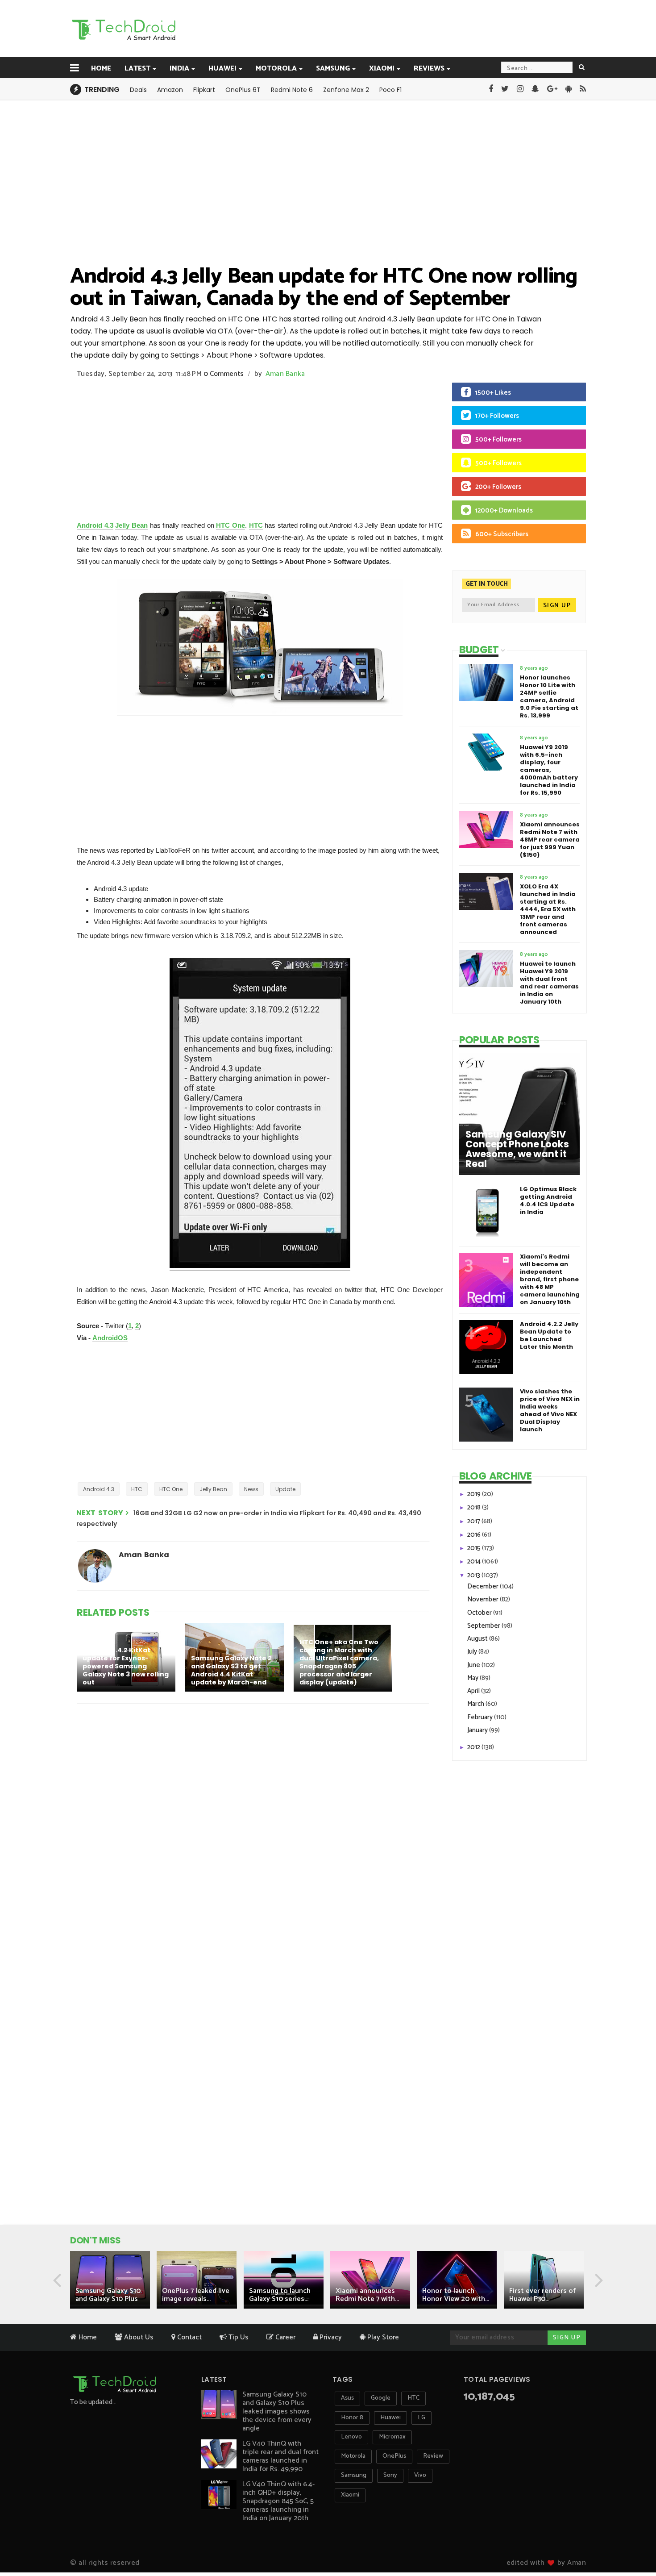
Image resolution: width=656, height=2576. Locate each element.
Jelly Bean (131, 525)
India (179, 69)
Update (285, 1489)
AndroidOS (110, 1338)
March (476, 1704)
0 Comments (224, 374)
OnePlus (394, 2456)
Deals (138, 90)
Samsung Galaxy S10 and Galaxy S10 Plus (108, 2295)
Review (433, 2456)
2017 (474, 1521)
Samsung (333, 69)
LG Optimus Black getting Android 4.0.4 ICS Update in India (548, 1200)
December (484, 1586)
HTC (256, 525)
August (478, 1639)
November (484, 1599)
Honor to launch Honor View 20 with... (456, 2295)
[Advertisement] (373, 28)
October (480, 1613)
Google (381, 2398)
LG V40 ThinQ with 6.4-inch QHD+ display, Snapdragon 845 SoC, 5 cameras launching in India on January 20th (278, 2501)
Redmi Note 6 (292, 90)
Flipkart (204, 90)
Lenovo (351, 2437)
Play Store (382, 2337)
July (473, 1652)
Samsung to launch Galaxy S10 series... (280, 2295)
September (484, 1626)
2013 (474, 1575)
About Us (138, 2337)
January (478, 1730)
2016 (475, 1535)
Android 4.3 (95, 525)
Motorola (276, 69)
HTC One (230, 525)
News (251, 1489)
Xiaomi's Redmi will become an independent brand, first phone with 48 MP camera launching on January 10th (550, 1279)
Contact (189, 2337)
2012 (474, 1747)
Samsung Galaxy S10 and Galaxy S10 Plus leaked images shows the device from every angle (277, 2411)
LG (421, 2418)
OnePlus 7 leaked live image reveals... (196, 2295)
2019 (475, 1494)
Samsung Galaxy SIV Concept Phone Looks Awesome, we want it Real (517, 1149)
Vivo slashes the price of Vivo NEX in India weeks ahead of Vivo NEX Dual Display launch (550, 1410)
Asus (347, 2398)
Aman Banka (285, 374)
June (474, 1665)
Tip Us (238, 2337)
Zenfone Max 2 (346, 90)
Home (101, 69)
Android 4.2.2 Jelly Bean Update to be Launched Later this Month (549, 1335)
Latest (137, 69)
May (473, 1678)
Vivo (420, 2475)
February (481, 1717)
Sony (390, 2475)
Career (284, 2337)
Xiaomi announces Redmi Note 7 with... (367, 2295)
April (474, 1691)
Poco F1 (390, 90)
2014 (475, 1561)
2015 (475, 1548)
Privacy (330, 2337)
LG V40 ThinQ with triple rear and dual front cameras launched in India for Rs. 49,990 (280, 2456)
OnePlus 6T (243, 90)
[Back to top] (634, 2541)
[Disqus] (254, 1826)
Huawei (222, 69)
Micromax (392, 2437)
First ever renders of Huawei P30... (542, 2295)
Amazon (170, 90)
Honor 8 (352, 2418)
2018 (475, 1507)
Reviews (429, 69)
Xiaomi (382, 69)
